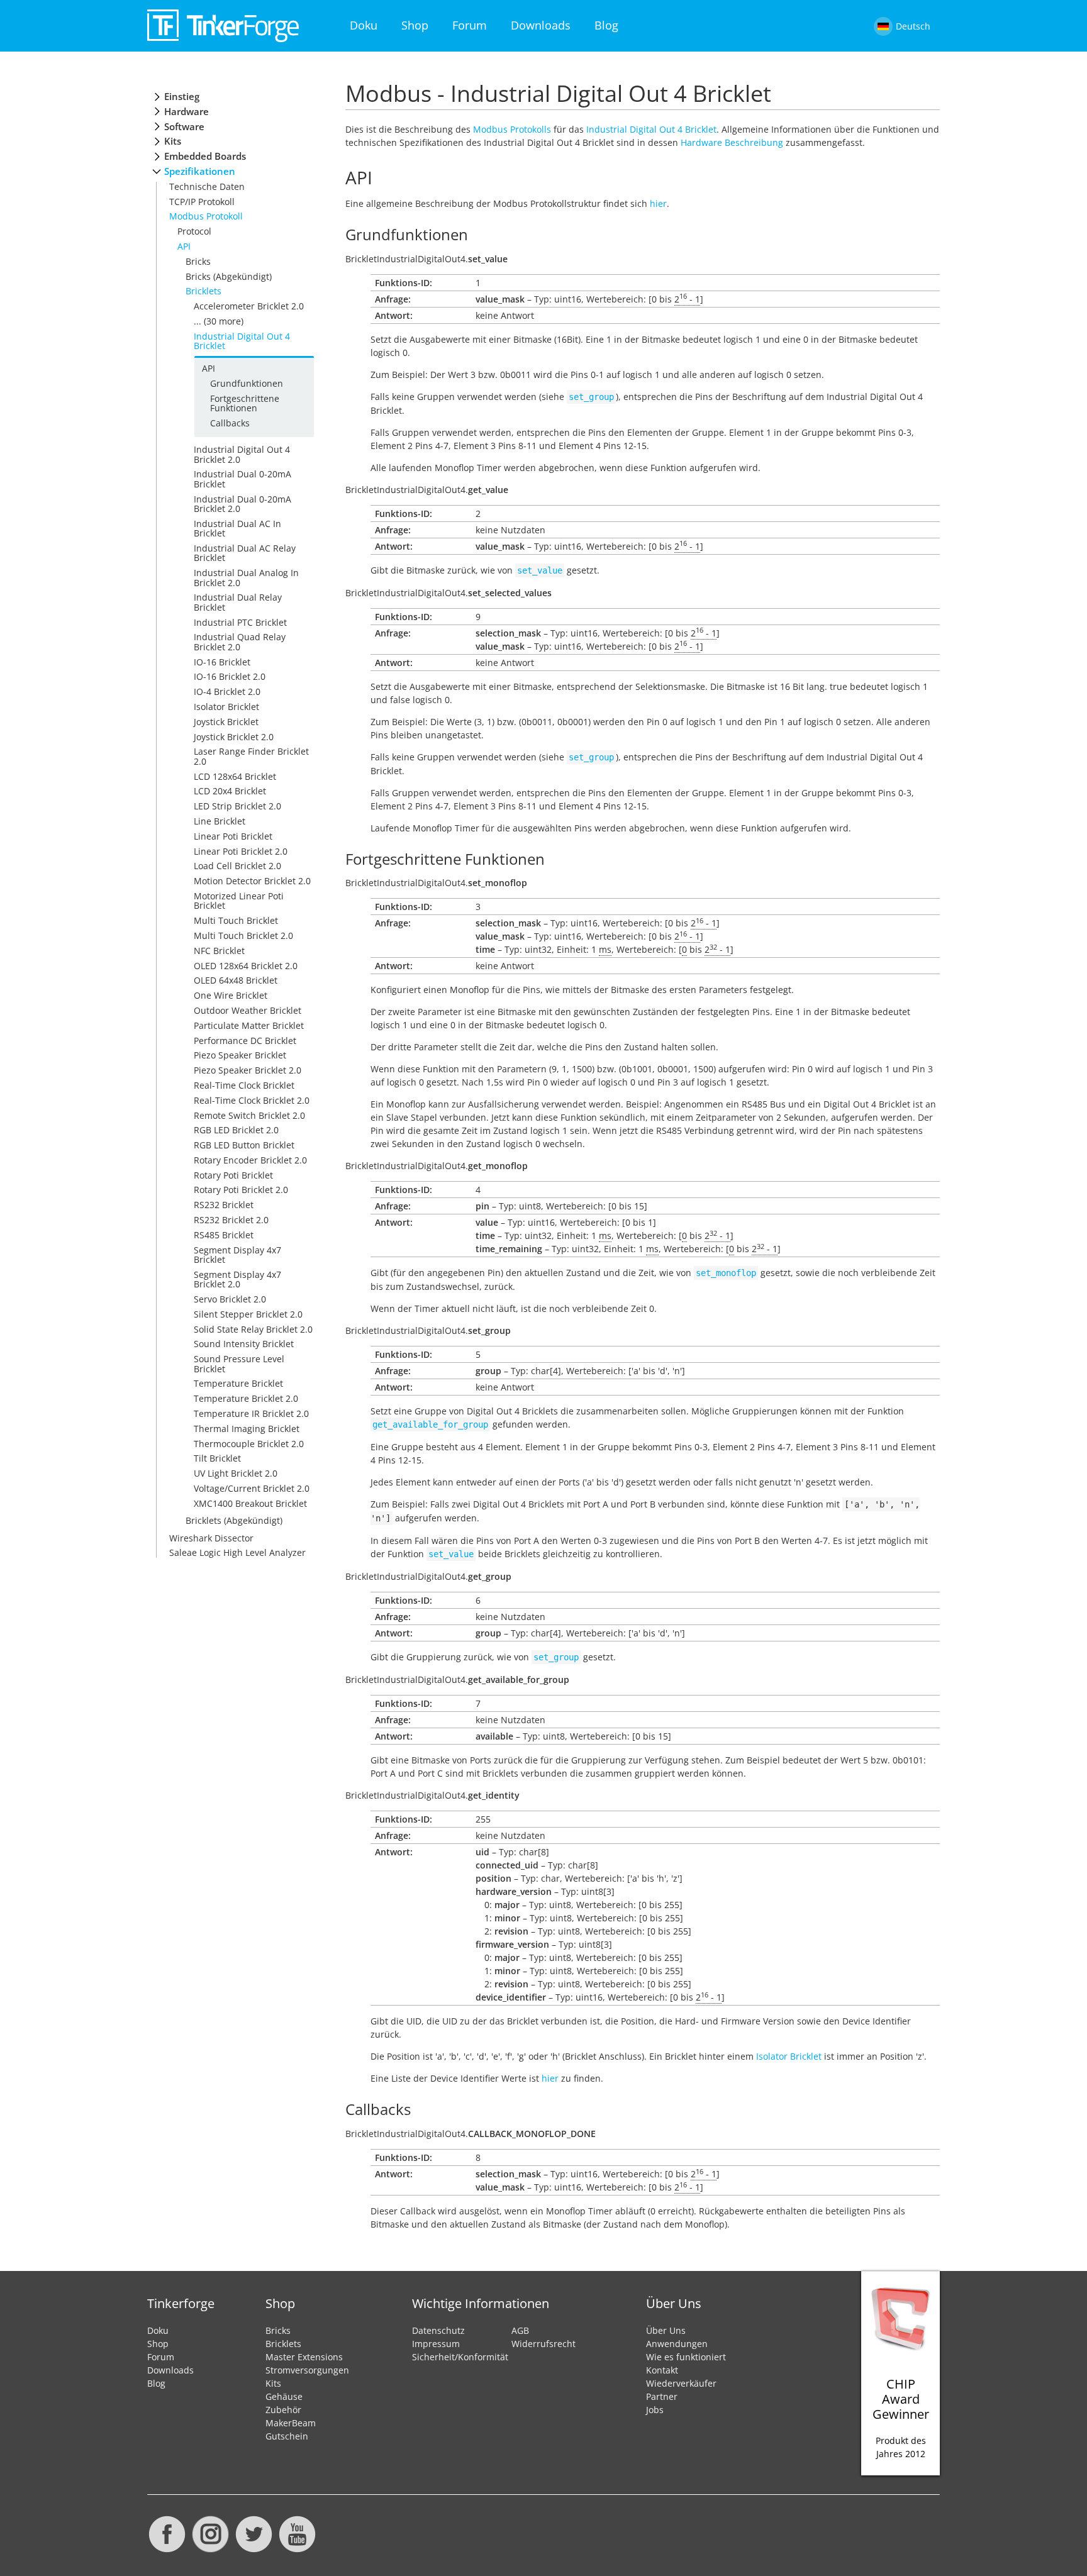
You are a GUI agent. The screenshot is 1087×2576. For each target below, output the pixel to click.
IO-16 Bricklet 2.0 (230, 676)
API (184, 246)
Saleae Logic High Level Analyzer (237, 1552)
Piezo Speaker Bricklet (240, 1055)
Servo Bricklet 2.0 (230, 1299)
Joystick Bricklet (226, 722)
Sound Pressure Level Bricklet (239, 1363)
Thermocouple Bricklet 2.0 (249, 1444)
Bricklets (203, 291)
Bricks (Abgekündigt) (229, 276)
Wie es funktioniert (686, 2357)
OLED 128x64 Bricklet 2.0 (246, 966)
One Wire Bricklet (231, 995)
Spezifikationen (200, 171)
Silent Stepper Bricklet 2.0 (248, 1314)
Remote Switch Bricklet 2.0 (249, 1115)
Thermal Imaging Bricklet (247, 1429)
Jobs (655, 2410)
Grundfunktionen (247, 383)
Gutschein (287, 2436)
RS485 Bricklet (224, 1235)
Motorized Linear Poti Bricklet (239, 901)
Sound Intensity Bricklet (244, 1344)
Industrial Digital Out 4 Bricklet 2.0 (242, 454)
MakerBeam (291, 2423)
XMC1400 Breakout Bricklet (250, 1503)
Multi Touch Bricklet (236, 920)
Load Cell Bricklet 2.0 (237, 866)
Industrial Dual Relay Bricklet (238, 602)
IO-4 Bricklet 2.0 (227, 691)
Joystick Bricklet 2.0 (234, 737)
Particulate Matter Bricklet (249, 1025)
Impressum (436, 2344)
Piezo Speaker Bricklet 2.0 (248, 1070)
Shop (415, 25)
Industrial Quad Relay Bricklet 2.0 (240, 641)
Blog (606, 25)
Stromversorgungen (307, 2370)
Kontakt (662, 2370)
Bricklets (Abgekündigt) (234, 1520)
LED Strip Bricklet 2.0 (237, 806)
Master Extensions (304, 2357)
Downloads (541, 25)
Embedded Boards (205, 156)
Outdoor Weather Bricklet (248, 1010)
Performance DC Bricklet (245, 1041)
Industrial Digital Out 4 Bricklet (242, 341)
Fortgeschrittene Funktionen (245, 403)
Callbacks (230, 423)
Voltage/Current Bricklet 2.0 (252, 1488)
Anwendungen (677, 2344)
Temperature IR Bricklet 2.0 (251, 1413)
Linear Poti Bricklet (233, 836)
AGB (520, 2330)
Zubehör (283, 2410)
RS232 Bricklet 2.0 (231, 1220)
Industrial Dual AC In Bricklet (237, 528)
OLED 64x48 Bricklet (236, 980)
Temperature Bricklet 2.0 (246, 1398)
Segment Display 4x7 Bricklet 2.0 (237, 1279)
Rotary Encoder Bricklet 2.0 (250, 1160)
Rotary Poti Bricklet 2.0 (241, 1190)
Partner (662, 2396)
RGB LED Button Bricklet (244, 1145)
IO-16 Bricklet (222, 662)
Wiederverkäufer (681, 2383)
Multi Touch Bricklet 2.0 (243, 935)
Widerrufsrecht (543, 2344)
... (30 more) (219, 321)
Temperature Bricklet (238, 1383)
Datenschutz (438, 2330)
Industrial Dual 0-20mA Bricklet (242, 479)
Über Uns (666, 2330)
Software (184, 127)
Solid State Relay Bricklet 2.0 (253, 1329)
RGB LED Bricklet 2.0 (236, 1130)
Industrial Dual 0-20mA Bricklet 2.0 (242, 504)
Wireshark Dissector (211, 1538)
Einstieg (182, 97)
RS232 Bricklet (224, 1205)
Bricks (198, 261)
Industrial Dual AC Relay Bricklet (245, 553)
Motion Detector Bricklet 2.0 (252, 881)
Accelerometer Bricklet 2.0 (249, 306)
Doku (364, 25)
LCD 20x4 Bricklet (230, 791)
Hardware (187, 112)
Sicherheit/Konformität (460, 2357)
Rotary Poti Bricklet (233, 1175)
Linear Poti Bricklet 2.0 (241, 851)
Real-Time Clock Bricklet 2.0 (252, 1100)
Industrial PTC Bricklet (240, 622)
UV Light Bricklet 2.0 (236, 1473)
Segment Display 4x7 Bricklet (237, 1255)
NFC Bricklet (219, 951)
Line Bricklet (220, 821)
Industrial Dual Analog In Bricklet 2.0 (246, 577)
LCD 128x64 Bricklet (235, 776)
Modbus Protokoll (206, 216)
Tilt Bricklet (217, 1458)
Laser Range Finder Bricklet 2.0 (251, 756)
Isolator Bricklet (226, 707)
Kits (173, 141)
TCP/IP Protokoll (202, 202)
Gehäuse (284, 2396)
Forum (470, 25)
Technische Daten (207, 186)
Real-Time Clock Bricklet (244, 1085)
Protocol (194, 231)
